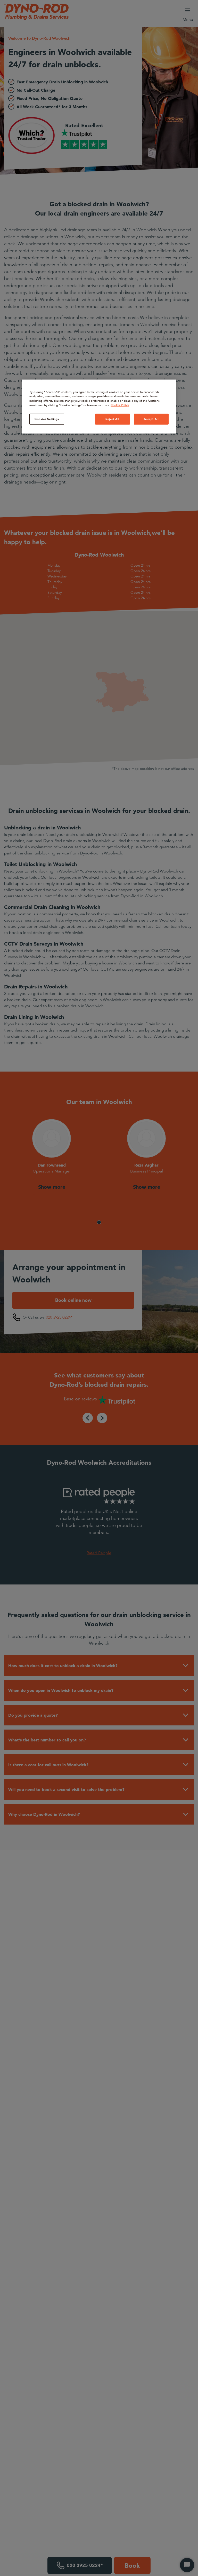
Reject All (112, 419)
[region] (99, 407)
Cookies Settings (47, 419)
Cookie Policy (120, 405)
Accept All (151, 419)
